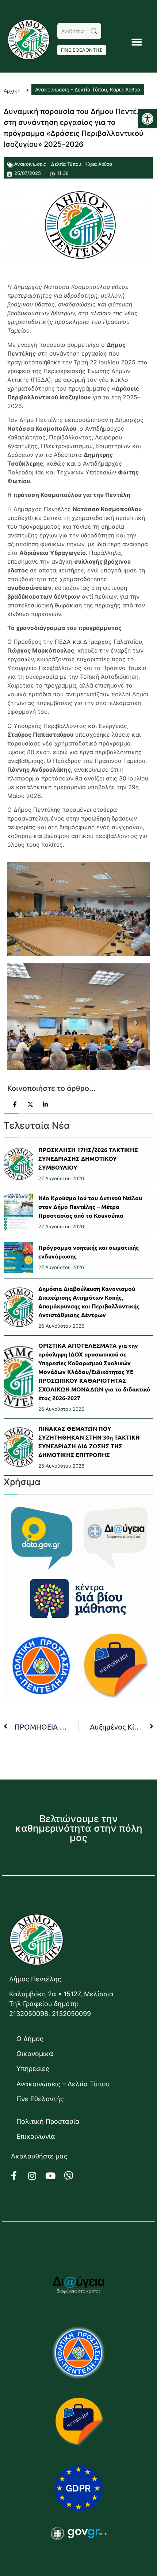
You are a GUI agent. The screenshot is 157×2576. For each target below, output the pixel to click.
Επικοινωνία (36, 2136)
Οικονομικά (35, 2054)
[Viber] (73, 2176)
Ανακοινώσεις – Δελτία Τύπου (63, 2084)
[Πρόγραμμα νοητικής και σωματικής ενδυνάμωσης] (18, 1257)
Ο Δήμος (30, 2039)
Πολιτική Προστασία (48, 2121)
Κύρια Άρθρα (98, 164)
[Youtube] (55, 2176)
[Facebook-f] (18, 2176)
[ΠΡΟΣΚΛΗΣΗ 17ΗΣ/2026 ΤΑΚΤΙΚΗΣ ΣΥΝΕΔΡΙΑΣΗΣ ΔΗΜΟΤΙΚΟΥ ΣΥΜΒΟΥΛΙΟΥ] (18, 1164)
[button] (148, 119)
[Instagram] (37, 2176)
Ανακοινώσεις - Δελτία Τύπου (48, 164)
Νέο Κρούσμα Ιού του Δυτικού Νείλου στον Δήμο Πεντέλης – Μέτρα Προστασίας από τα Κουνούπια (90, 1207)
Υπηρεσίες (33, 2069)
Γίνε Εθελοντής (40, 2099)
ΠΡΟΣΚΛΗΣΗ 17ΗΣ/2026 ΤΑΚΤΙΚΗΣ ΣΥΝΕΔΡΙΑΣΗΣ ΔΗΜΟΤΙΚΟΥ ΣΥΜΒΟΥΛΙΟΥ (88, 1158)
